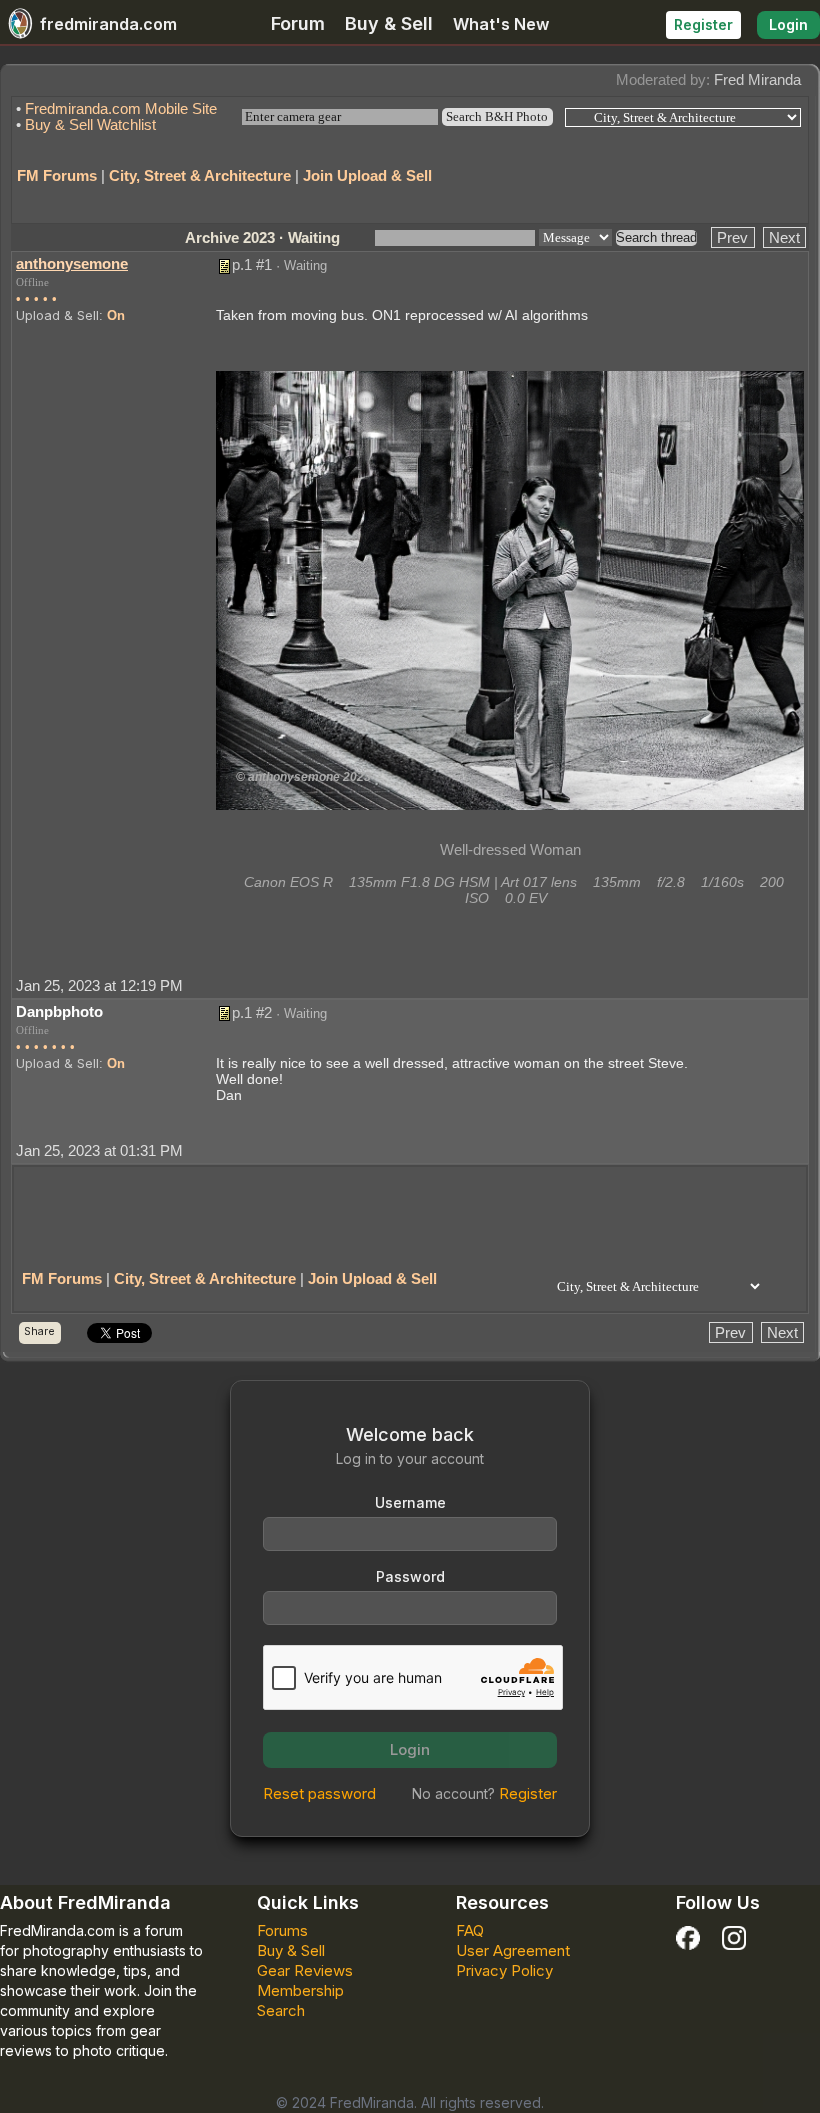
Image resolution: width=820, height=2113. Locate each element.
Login (788, 24)
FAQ (470, 1930)
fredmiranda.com (108, 24)
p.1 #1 (252, 264)
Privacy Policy (504, 1970)
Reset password (319, 1793)
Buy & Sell (389, 23)
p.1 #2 (252, 1012)
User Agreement (513, 1950)
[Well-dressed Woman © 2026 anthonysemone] (510, 588)
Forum (298, 23)
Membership (300, 1990)
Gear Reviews (305, 1970)
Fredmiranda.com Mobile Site (121, 108)
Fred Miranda (757, 79)
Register (703, 24)
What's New (501, 24)
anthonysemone (72, 263)
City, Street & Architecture (200, 175)
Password (410, 1576)
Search (281, 2010)
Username (410, 1502)
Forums (282, 1930)
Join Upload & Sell (367, 175)
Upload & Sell (57, 315)
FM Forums (57, 175)
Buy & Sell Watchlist (90, 124)
